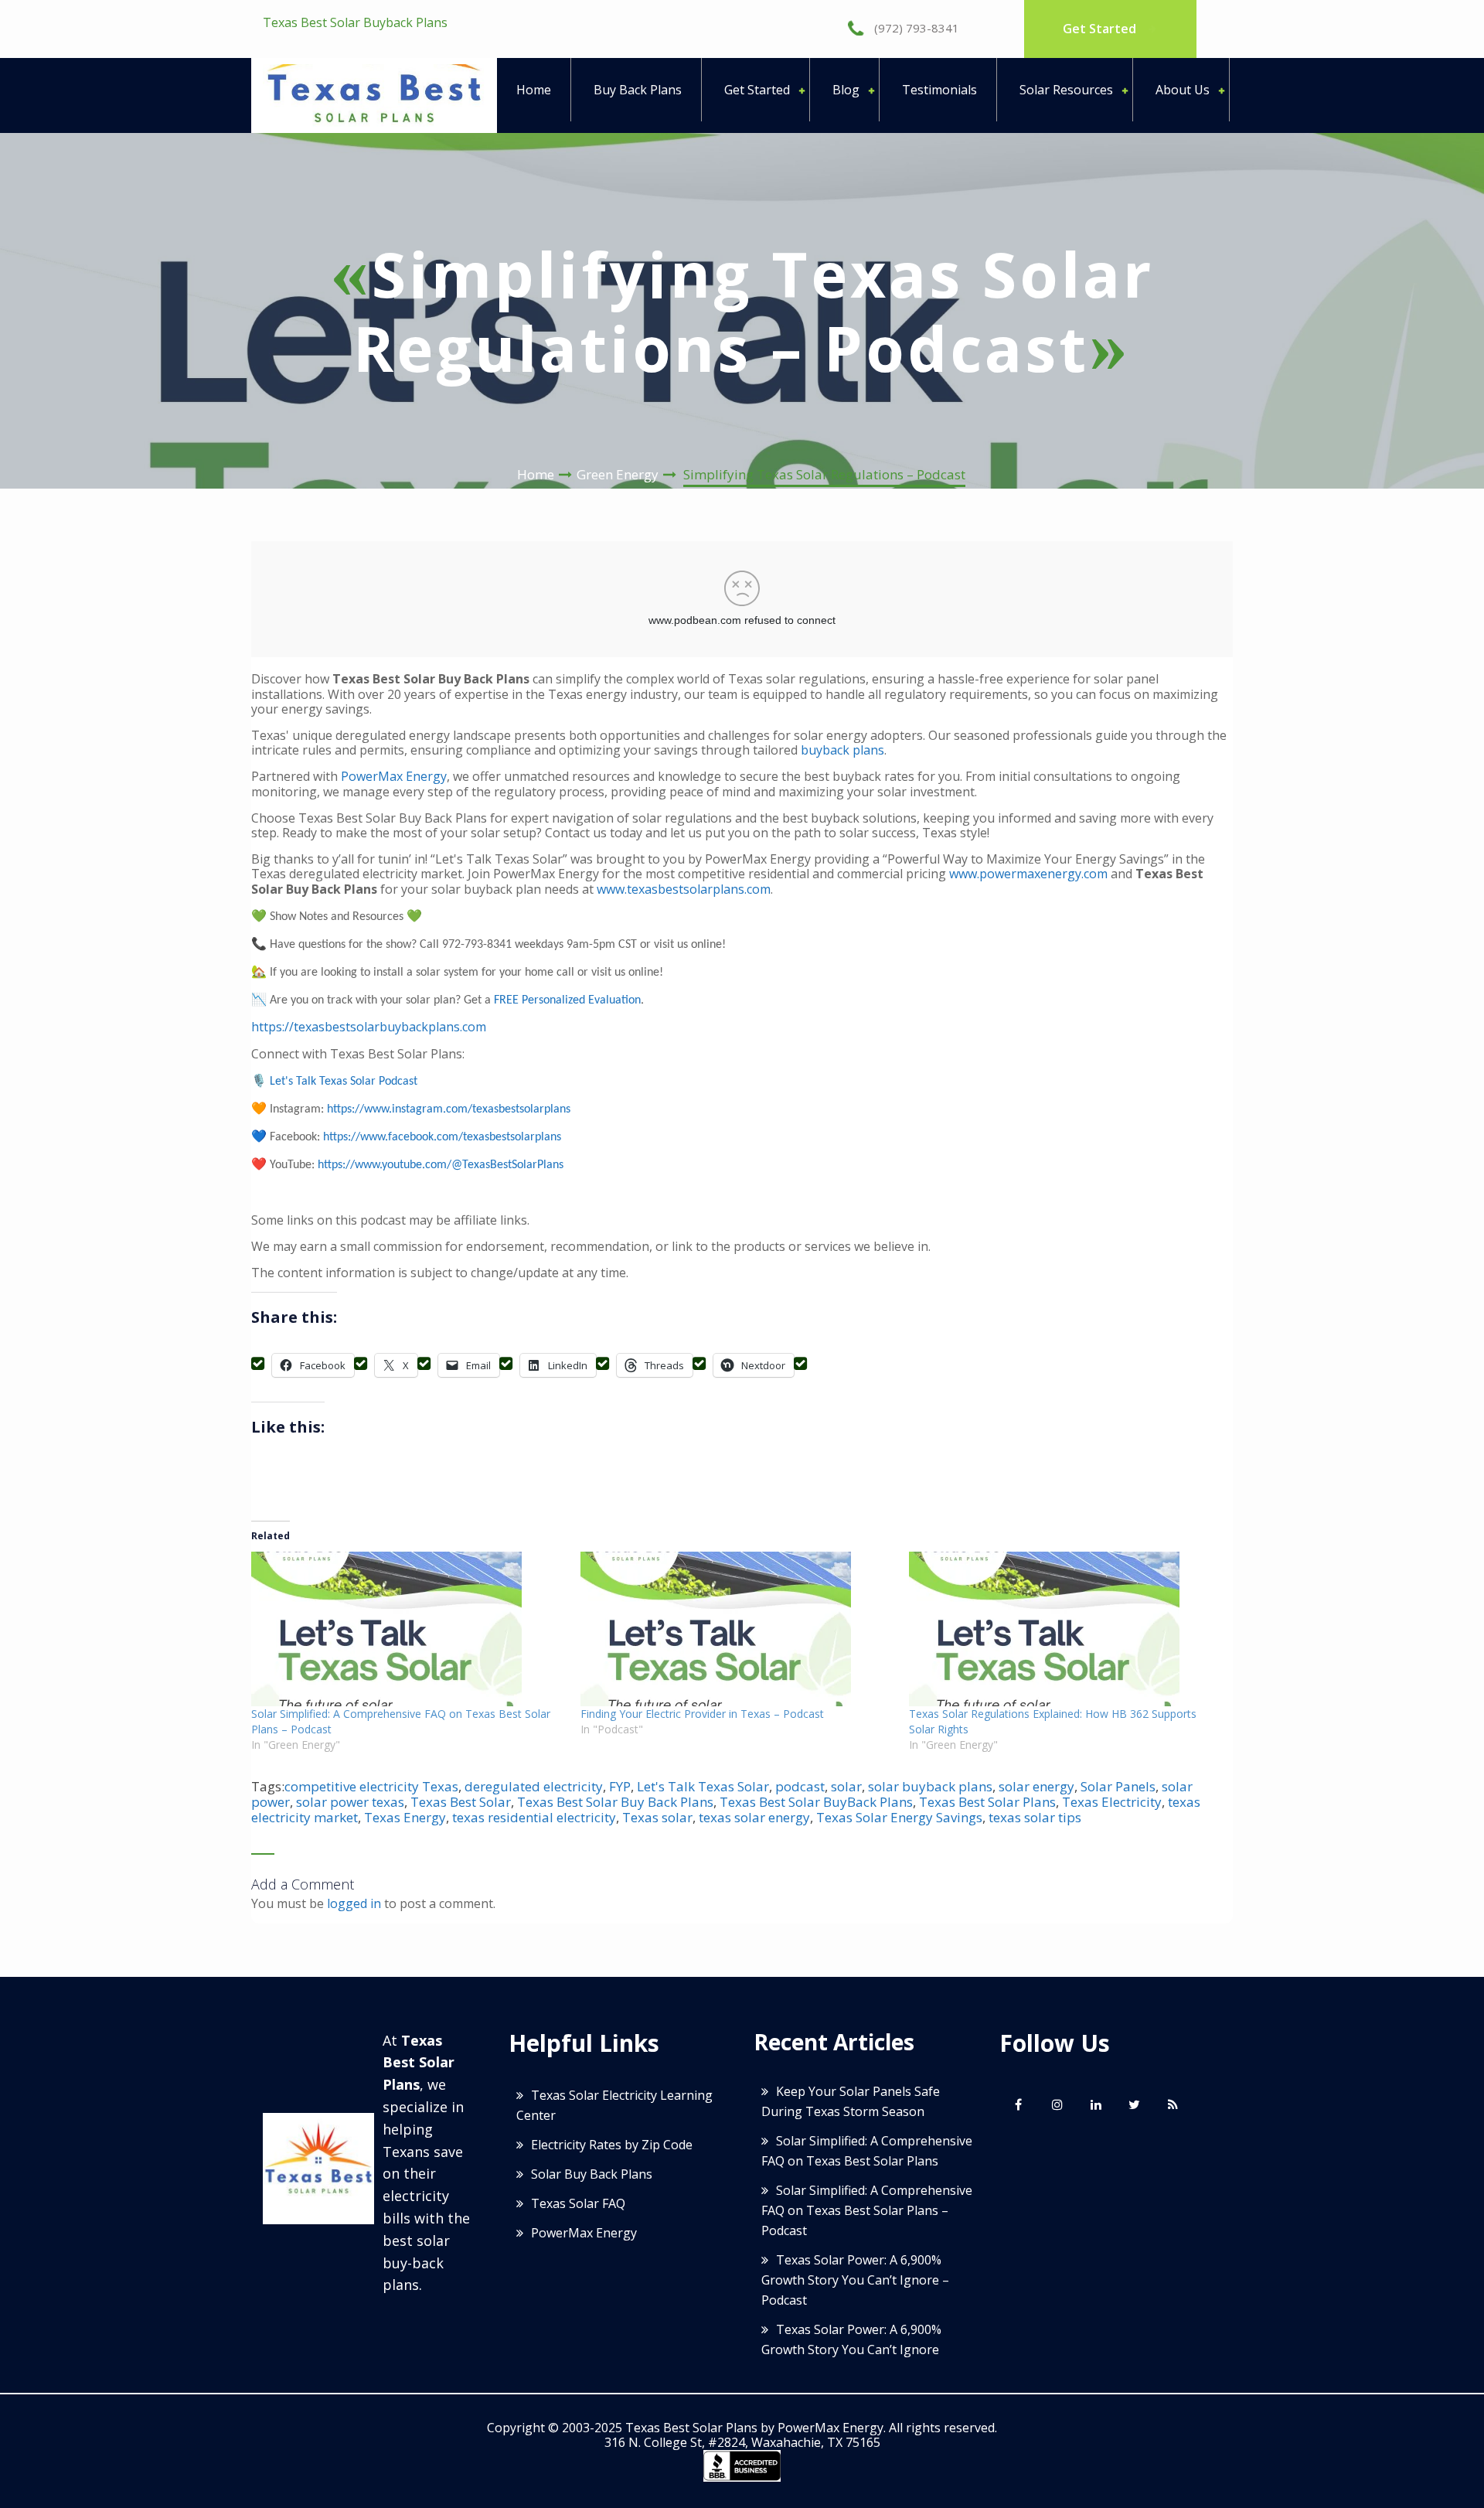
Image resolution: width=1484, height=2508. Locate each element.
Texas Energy (405, 1817)
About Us (1183, 90)
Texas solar (657, 1817)
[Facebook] (1019, 2104)
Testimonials (939, 90)
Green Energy (618, 474)
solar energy (1036, 1786)
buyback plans (842, 750)
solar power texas (350, 1802)
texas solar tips (1035, 1817)
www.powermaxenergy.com (1028, 874)
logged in (354, 1903)
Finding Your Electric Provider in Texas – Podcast (702, 1714)
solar (846, 1786)
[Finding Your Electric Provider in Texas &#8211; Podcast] (737, 1629)
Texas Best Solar (461, 1802)
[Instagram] (1057, 2104)
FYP (620, 1786)
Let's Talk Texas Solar (703, 1786)
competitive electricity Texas (371, 1786)
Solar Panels (1118, 1786)
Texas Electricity (1112, 1802)
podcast (800, 1786)
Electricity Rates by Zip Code (612, 2145)
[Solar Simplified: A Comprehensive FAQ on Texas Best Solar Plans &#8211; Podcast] (408, 1629)
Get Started (1101, 29)
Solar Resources (1066, 90)
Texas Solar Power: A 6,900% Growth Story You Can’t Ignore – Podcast (855, 2280)
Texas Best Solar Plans (987, 1802)
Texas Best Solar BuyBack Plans (816, 1802)
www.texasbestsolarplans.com (684, 889)
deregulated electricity (534, 1786)
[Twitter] (1135, 2104)
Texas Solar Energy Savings (899, 1817)
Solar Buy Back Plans (592, 2174)
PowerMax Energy (394, 776)
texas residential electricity (534, 1817)
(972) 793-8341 (915, 28)
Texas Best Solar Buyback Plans (355, 22)
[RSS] (1173, 2104)
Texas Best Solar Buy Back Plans (615, 1802)
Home (534, 90)
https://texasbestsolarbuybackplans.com (369, 1027)
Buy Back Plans (638, 90)
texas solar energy (754, 1817)
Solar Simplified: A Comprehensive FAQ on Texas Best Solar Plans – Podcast (867, 2210)
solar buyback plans (930, 1786)
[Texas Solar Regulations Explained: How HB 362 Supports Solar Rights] (1066, 1629)
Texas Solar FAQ (578, 2203)
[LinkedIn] (1096, 2104)
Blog (846, 90)
